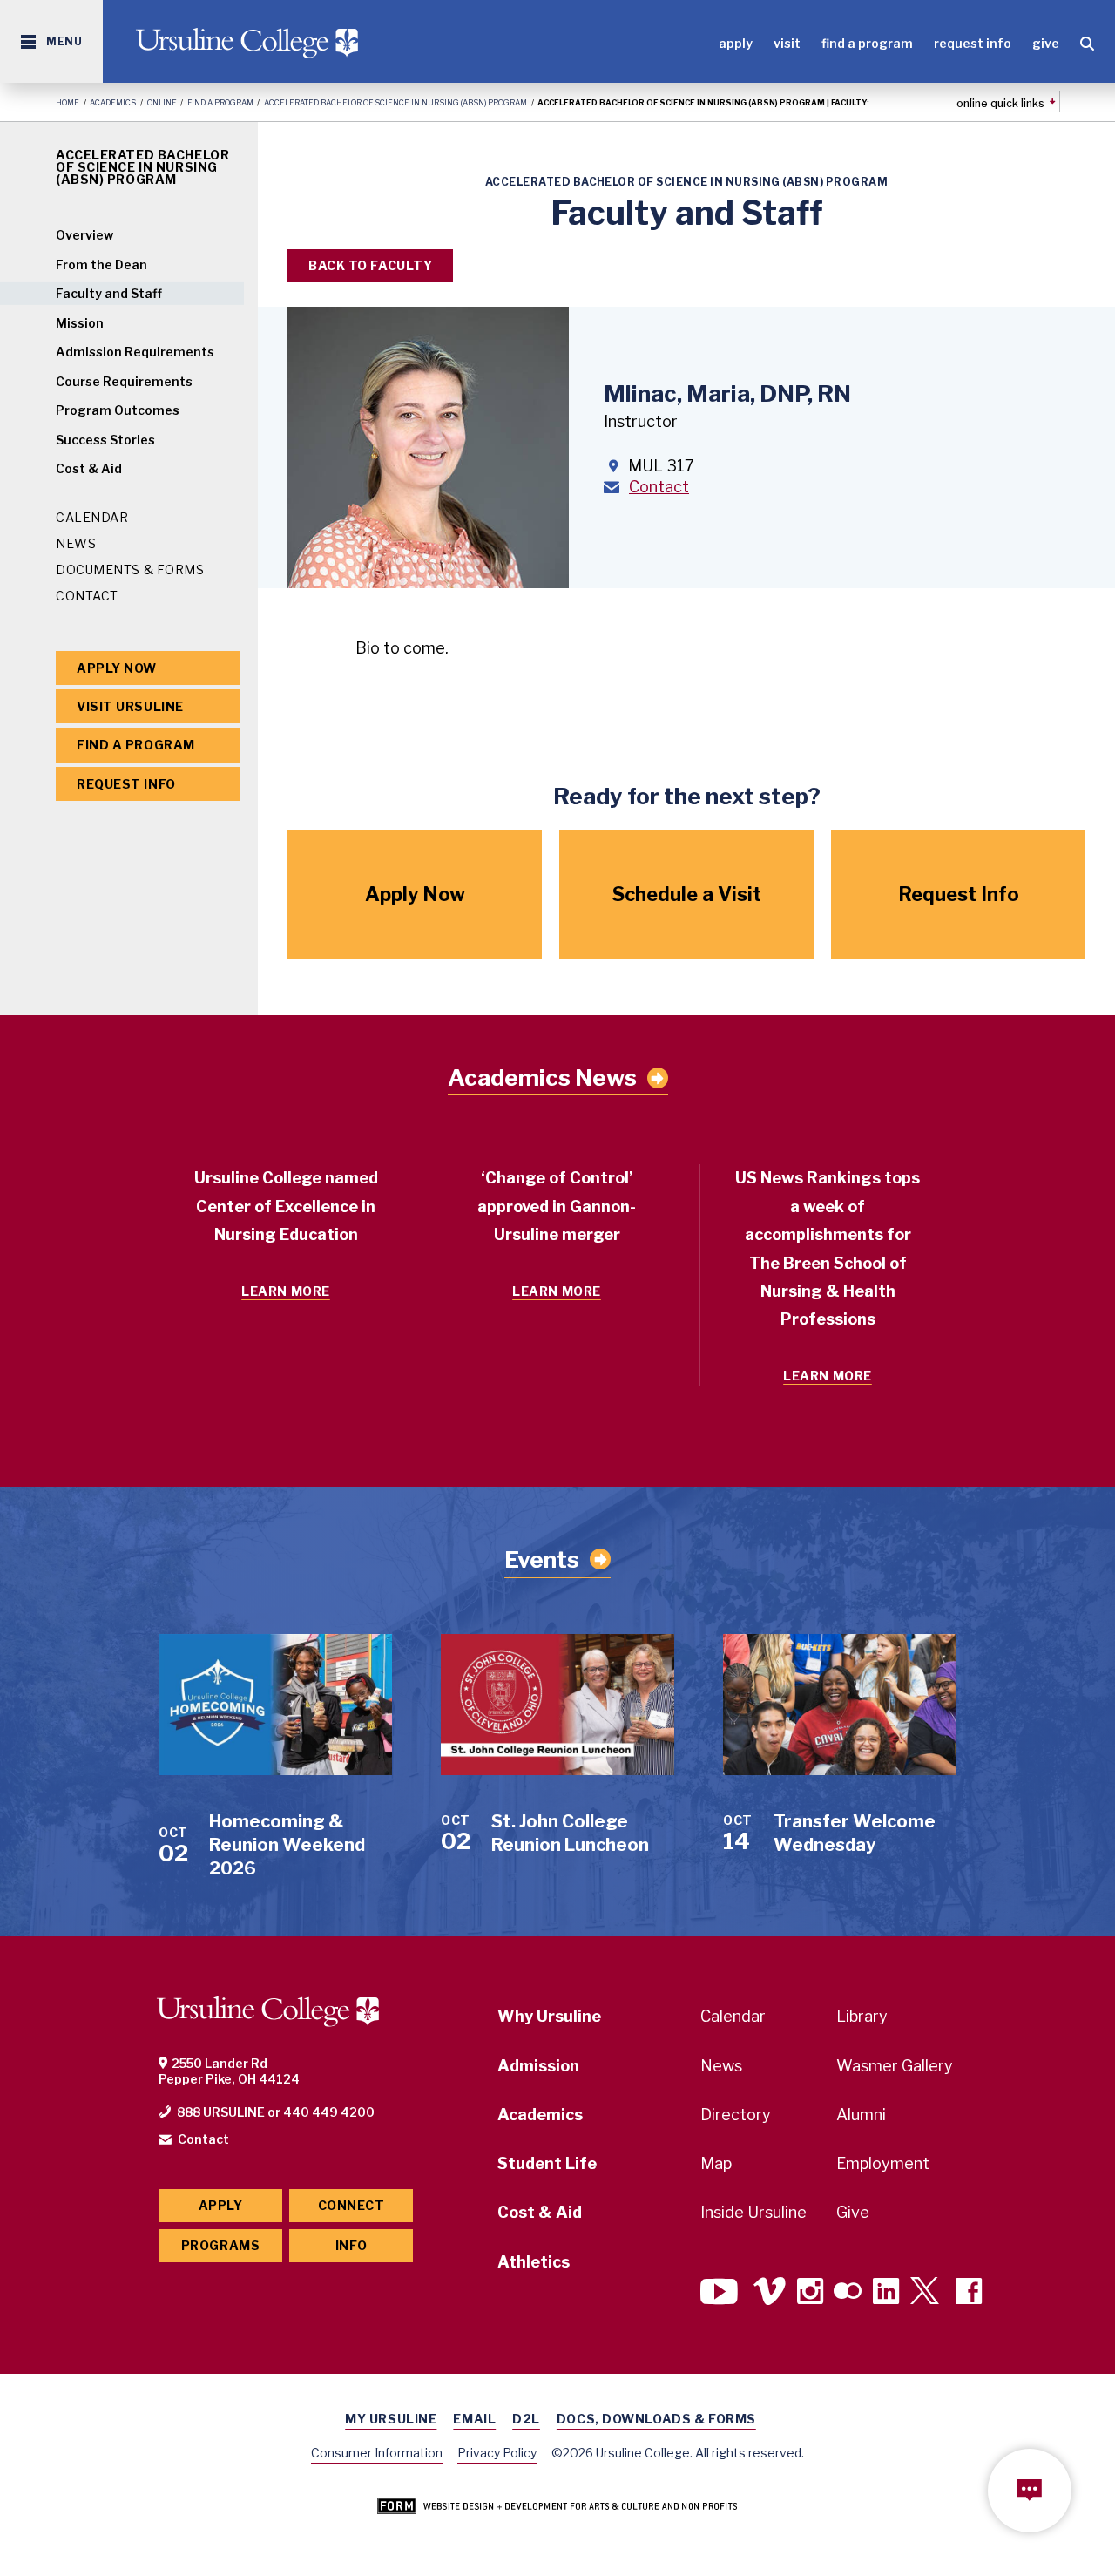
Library (862, 2016)
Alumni (861, 2115)
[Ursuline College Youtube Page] (721, 2293)
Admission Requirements (135, 352)
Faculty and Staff (109, 293)
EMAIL (474, 2419)
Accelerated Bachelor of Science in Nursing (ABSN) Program (395, 102)
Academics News (542, 1078)
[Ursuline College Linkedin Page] (886, 2293)
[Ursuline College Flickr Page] (848, 2293)
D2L (526, 2419)
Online (162, 102)
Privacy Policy (497, 2453)
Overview (84, 235)
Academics (113, 102)
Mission (80, 323)
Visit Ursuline (130, 706)
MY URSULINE (391, 2419)
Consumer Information (377, 2453)
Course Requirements (124, 381)
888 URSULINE (221, 2112)
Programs (220, 2245)
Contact (87, 596)
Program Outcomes (118, 410)
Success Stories (105, 440)
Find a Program (867, 43)
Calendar (92, 517)
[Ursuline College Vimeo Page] (770, 2293)
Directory (736, 2115)
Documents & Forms (130, 569)
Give (1046, 43)
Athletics (534, 2262)
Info (351, 2245)
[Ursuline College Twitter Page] (927, 2293)
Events (542, 1559)
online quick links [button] (1000, 103)
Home (68, 102)
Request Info (973, 43)
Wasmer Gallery (895, 2066)
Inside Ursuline (753, 2212)
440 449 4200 (329, 2112)
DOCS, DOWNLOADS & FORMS (656, 2419)
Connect (351, 2205)
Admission (538, 2066)
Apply (736, 43)
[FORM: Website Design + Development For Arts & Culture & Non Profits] (557, 2507)
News (76, 543)
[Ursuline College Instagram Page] (810, 2293)
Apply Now (117, 668)
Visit (787, 43)
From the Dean (101, 264)
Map (716, 2163)
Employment (883, 2163)
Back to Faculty (370, 265)
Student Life (547, 2163)
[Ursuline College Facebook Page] (969, 2293)
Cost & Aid (89, 468)
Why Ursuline (549, 2016)
